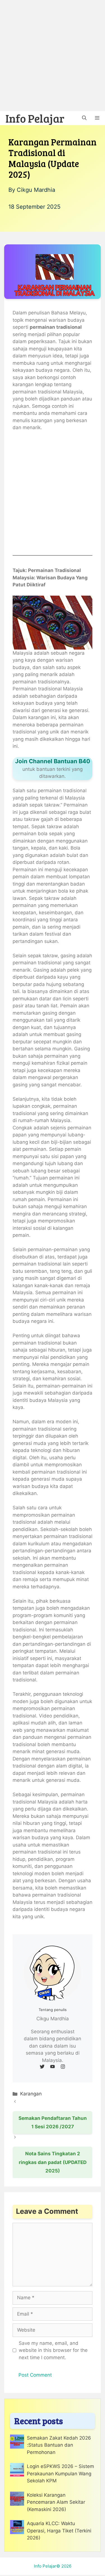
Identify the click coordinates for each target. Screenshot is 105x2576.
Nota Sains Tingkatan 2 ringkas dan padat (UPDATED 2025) (53, 2162)
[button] (84, 118)
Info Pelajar (35, 118)
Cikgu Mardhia (36, 190)
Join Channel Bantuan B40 (53, 761)
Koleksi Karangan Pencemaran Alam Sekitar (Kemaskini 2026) (56, 2502)
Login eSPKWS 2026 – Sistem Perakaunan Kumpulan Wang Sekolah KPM (60, 2473)
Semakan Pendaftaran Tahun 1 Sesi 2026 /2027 (53, 2123)
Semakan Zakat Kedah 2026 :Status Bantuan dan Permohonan (59, 2445)
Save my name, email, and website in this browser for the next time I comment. (53, 2350)
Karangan (31, 2094)
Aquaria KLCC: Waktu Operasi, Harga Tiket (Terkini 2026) (59, 2531)
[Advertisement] (53, 56)
